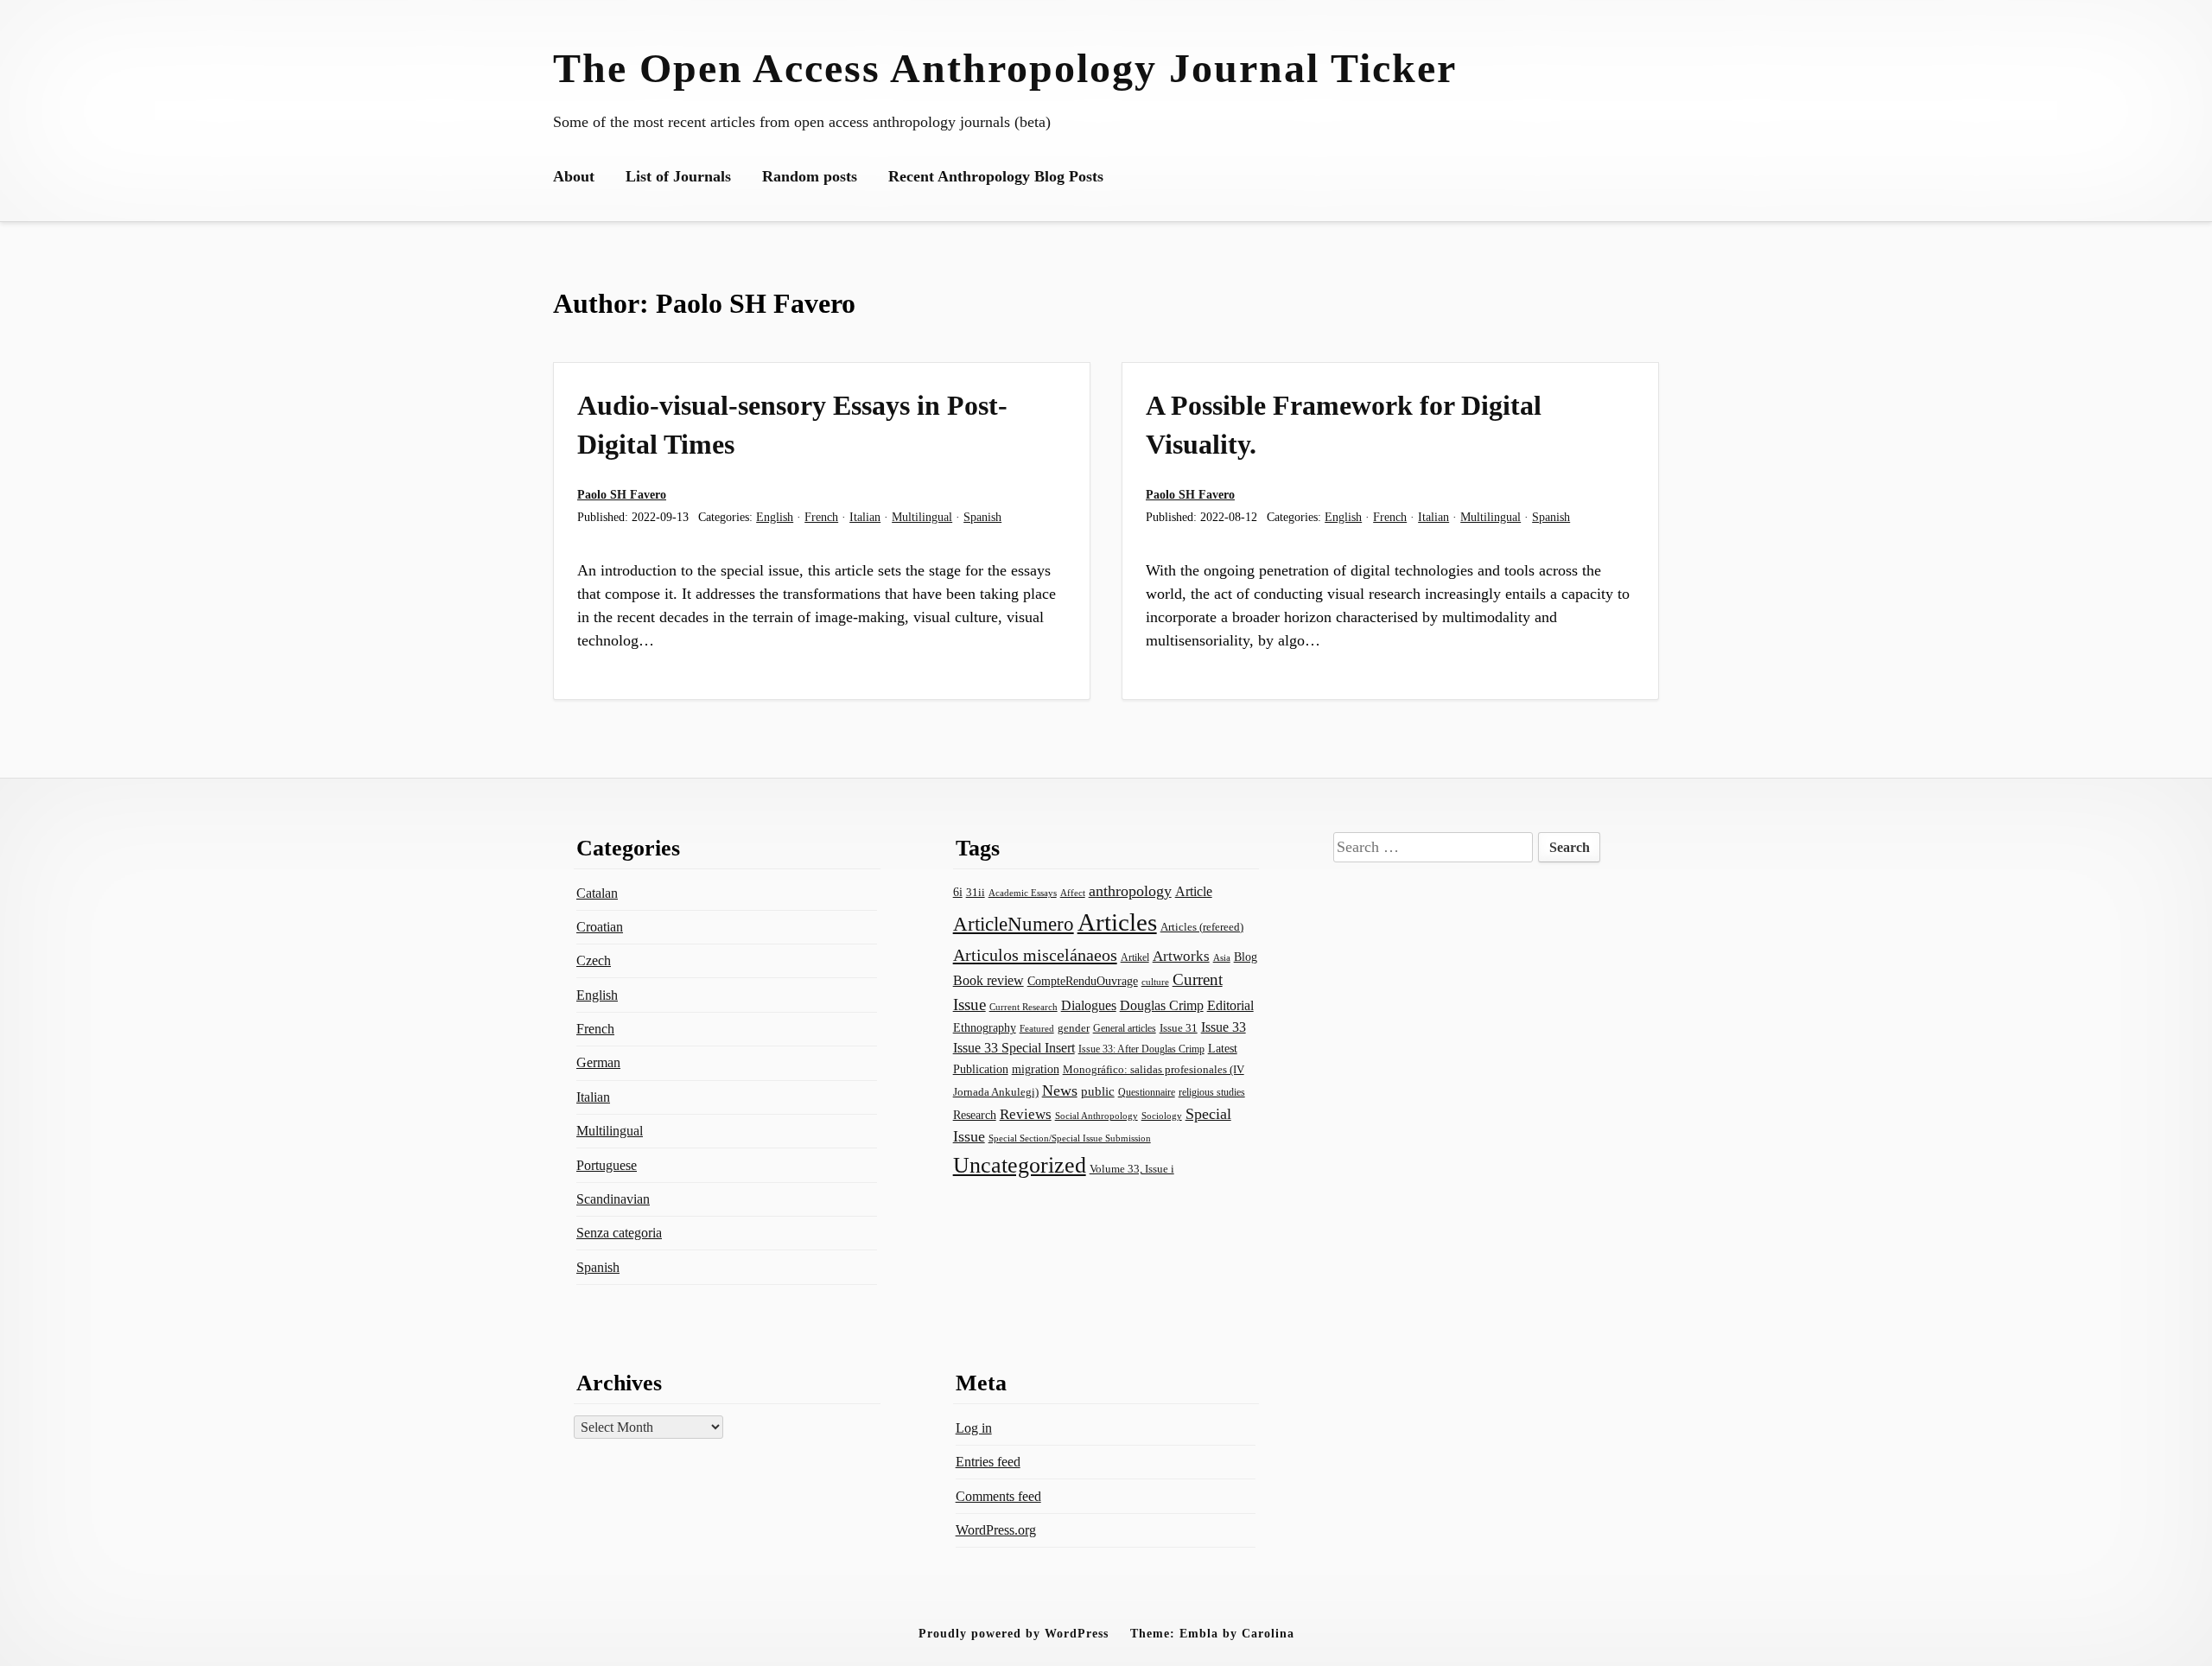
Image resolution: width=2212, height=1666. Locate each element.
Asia (1222, 958)
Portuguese (607, 1165)
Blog (1246, 957)
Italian (865, 517)
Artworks (1181, 956)
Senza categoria (619, 1233)
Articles (1117, 922)
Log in (974, 1428)
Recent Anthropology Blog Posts (996, 176)
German (598, 1062)
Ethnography (985, 1028)
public (1098, 1091)
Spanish (982, 517)
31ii (976, 892)
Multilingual (922, 517)
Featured (1037, 1028)
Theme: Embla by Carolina (1212, 1633)
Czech (594, 960)
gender (1074, 1028)
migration (1036, 1069)
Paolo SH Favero (622, 494)
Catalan (597, 893)
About (574, 176)
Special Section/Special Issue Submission (1070, 1138)
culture (1155, 982)
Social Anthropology (1096, 1116)
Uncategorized (1020, 1165)
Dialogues (1089, 1005)
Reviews (1026, 1114)
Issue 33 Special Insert (1014, 1048)
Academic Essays (1023, 893)
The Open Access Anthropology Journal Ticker (1005, 68)
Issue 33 (1224, 1027)
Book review (988, 980)
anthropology (1130, 891)
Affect (1073, 893)
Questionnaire (1147, 1092)
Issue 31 (1179, 1028)
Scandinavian (613, 1199)
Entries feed (988, 1462)
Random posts (810, 176)
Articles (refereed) (1202, 927)
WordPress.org (996, 1530)
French (821, 517)
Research (975, 1115)
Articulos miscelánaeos (1035, 955)
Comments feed (998, 1496)
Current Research (1023, 1007)
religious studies (1212, 1092)
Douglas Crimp (1162, 1005)
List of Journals (678, 176)
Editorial (1230, 1005)
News (1060, 1091)
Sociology (1162, 1116)
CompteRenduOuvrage (1083, 981)
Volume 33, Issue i (1132, 1169)
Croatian (600, 927)
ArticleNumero (1014, 924)
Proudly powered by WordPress (1014, 1633)
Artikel (1135, 957)
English (775, 517)
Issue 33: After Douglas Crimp (1141, 1049)
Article (1194, 891)
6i (958, 892)
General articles (1125, 1028)
